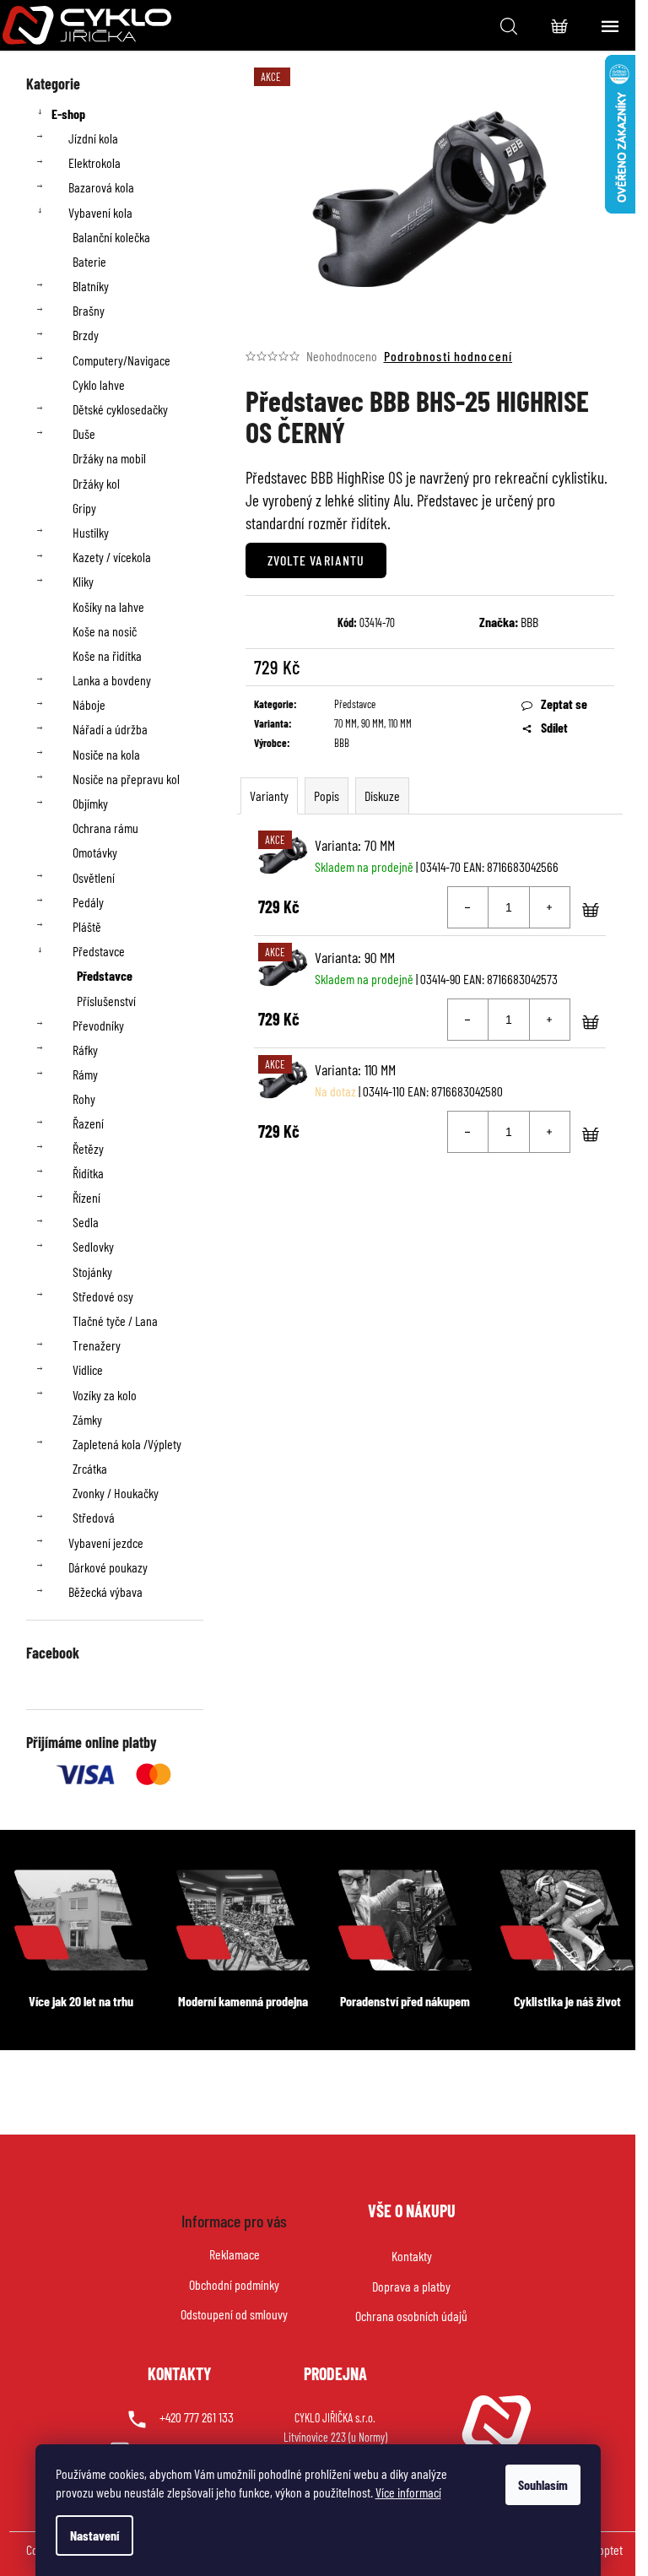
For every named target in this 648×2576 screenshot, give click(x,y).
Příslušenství (106, 1001)
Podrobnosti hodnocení (448, 356)
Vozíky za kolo (105, 1395)
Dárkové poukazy (108, 1567)
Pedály (88, 902)
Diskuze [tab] (382, 796)
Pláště (87, 926)
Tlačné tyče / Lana (115, 1320)
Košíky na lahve (108, 606)
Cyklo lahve (99, 384)
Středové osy (103, 1296)
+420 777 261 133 (197, 2417)
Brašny (89, 310)
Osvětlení (94, 877)
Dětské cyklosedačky (120, 409)
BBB (529, 622)
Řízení (86, 1197)
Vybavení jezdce (106, 1542)
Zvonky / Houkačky (116, 1493)
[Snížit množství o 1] (468, 907)
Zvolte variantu (316, 560)
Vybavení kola (100, 212)
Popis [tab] (327, 796)
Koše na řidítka (107, 655)
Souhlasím (543, 2484)
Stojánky (92, 1272)
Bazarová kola (101, 187)
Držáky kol (96, 483)
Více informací (408, 2492)
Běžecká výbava (105, 1591)
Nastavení (94, 2535)
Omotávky (95, 852)
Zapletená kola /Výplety (127, 1444)
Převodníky (98, 1025)
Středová (94, 1517)
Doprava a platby (411, 2286)
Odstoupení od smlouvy (234, 2314)
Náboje (89, 704)
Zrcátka (90, 1468)
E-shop (68, 114)
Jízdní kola (93, 138)
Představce (99, 951)
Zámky (87, 1419)
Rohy (84, 1099)
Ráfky (85, 1050)
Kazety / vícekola (112, 557)
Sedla (86, 1222)
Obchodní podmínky (234, 2284)
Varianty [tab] (269, 796)
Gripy (84, 508)
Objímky (90, 803)
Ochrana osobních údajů (411, 2316)
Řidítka (88, 1173)
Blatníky (91, 286)
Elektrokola (94, 162)
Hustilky (91, 532)
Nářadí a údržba (110, 729)
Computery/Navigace (121, 360)
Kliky (83, 581)
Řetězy (88, 1148)
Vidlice (88, 1369)
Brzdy (86, 335)
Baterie (89, 261)
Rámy (85, 1074)
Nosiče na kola (106, 754)
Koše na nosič (105, 631)
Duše (84, 433)
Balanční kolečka (111, 237)
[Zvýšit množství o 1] (549, 907)
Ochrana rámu (105, 828)
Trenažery (97, 1345)
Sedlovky (93, 1246)
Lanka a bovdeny (112, 680)
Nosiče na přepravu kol (126, 779)
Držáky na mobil (109, 458)
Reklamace (235, 2254)
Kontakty (412, 2256)
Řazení (88, 1123)
